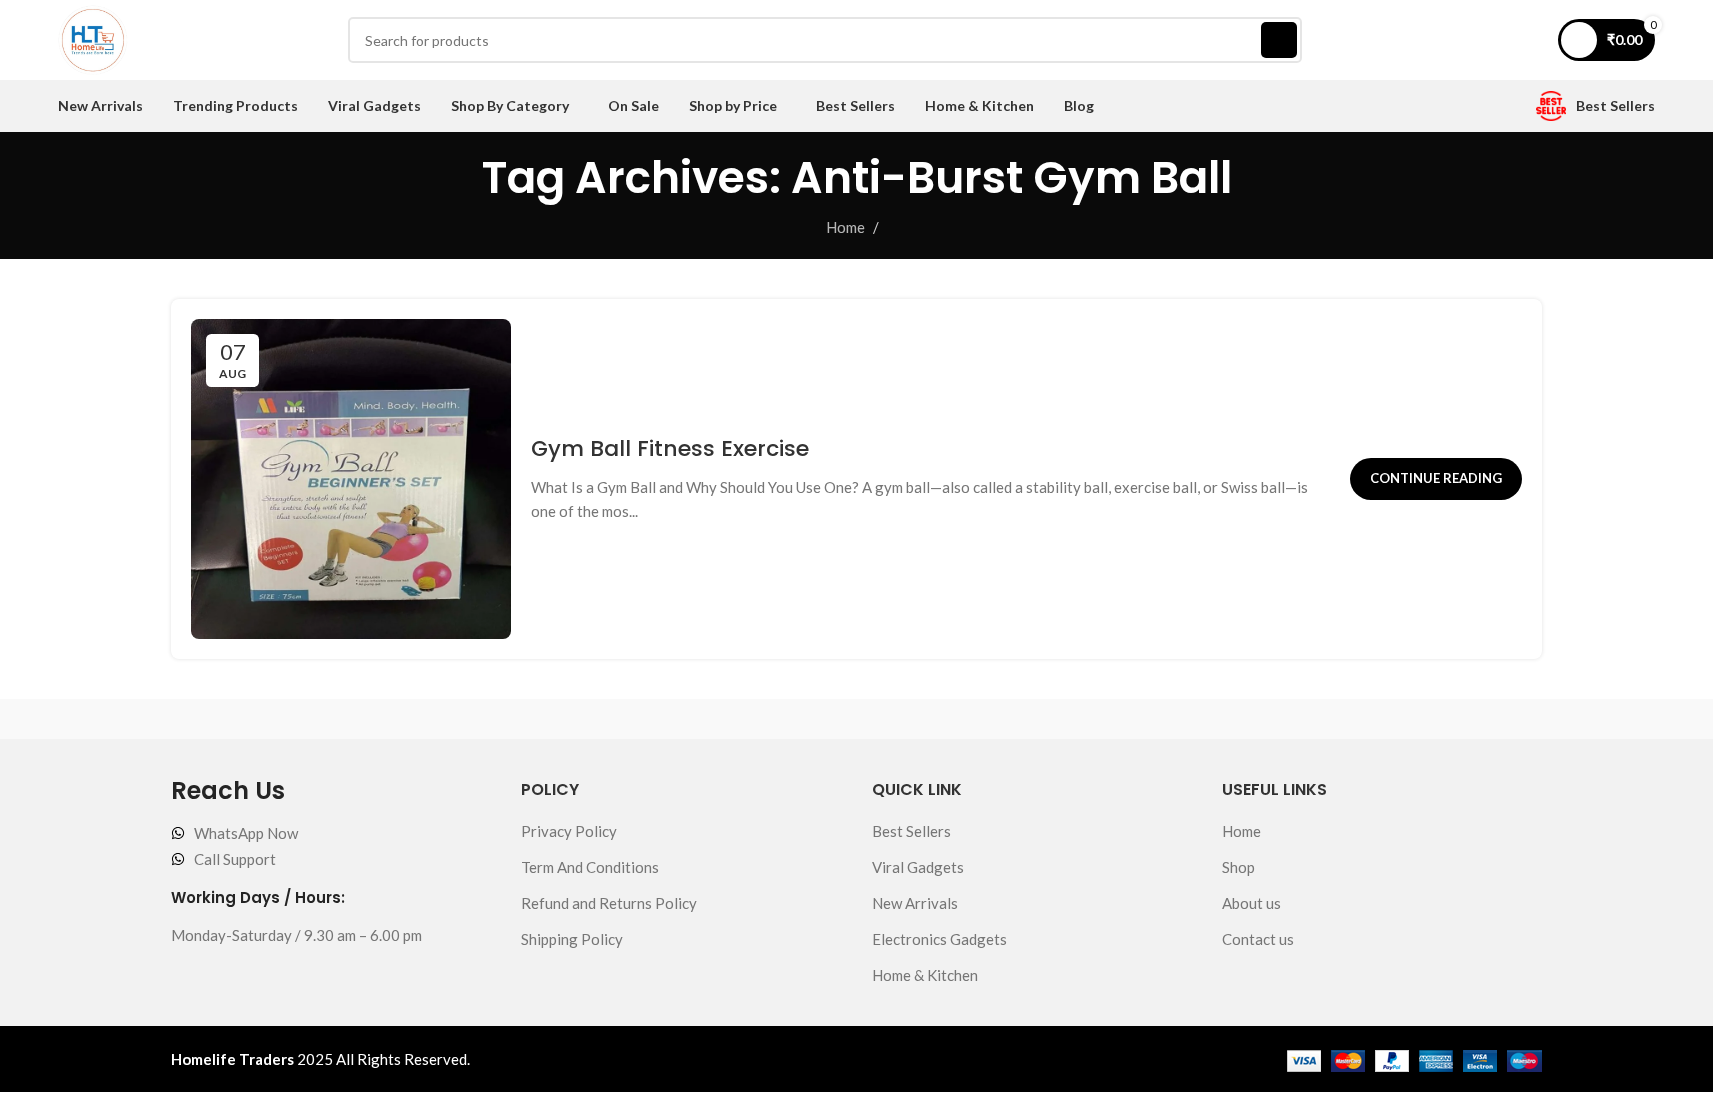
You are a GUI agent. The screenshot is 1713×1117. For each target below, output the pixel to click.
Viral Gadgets (918, 867)
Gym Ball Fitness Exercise (670, 448)
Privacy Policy (569, 831)
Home (845, 227)
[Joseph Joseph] (1052, 719)
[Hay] (1248, 719)
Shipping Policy (572, 939)
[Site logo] (93, 38)
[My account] (1530, 40)
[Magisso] (465, 719)
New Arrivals (915, 903)
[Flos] (1444, 719)
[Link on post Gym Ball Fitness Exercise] (351, 479)
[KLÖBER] (857, 719)
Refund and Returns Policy (609, 903)
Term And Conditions (590, 867)
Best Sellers (911, 831)
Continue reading (1436, 478)
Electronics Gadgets (939, 939)
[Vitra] (269, 719)
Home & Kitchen (925, 975)
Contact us (1258, 939)
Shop (1238, 867)
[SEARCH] (1279, 40)
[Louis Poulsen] (661, 719)
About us (1251, 903)
